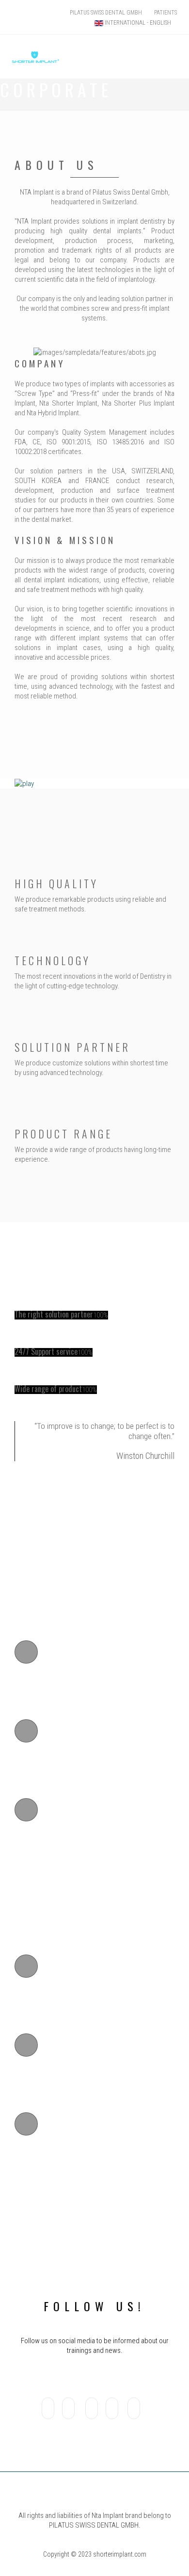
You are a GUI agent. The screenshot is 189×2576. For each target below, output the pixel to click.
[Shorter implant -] (36, 41)
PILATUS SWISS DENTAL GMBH (106, 13)
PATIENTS (165, 13)
